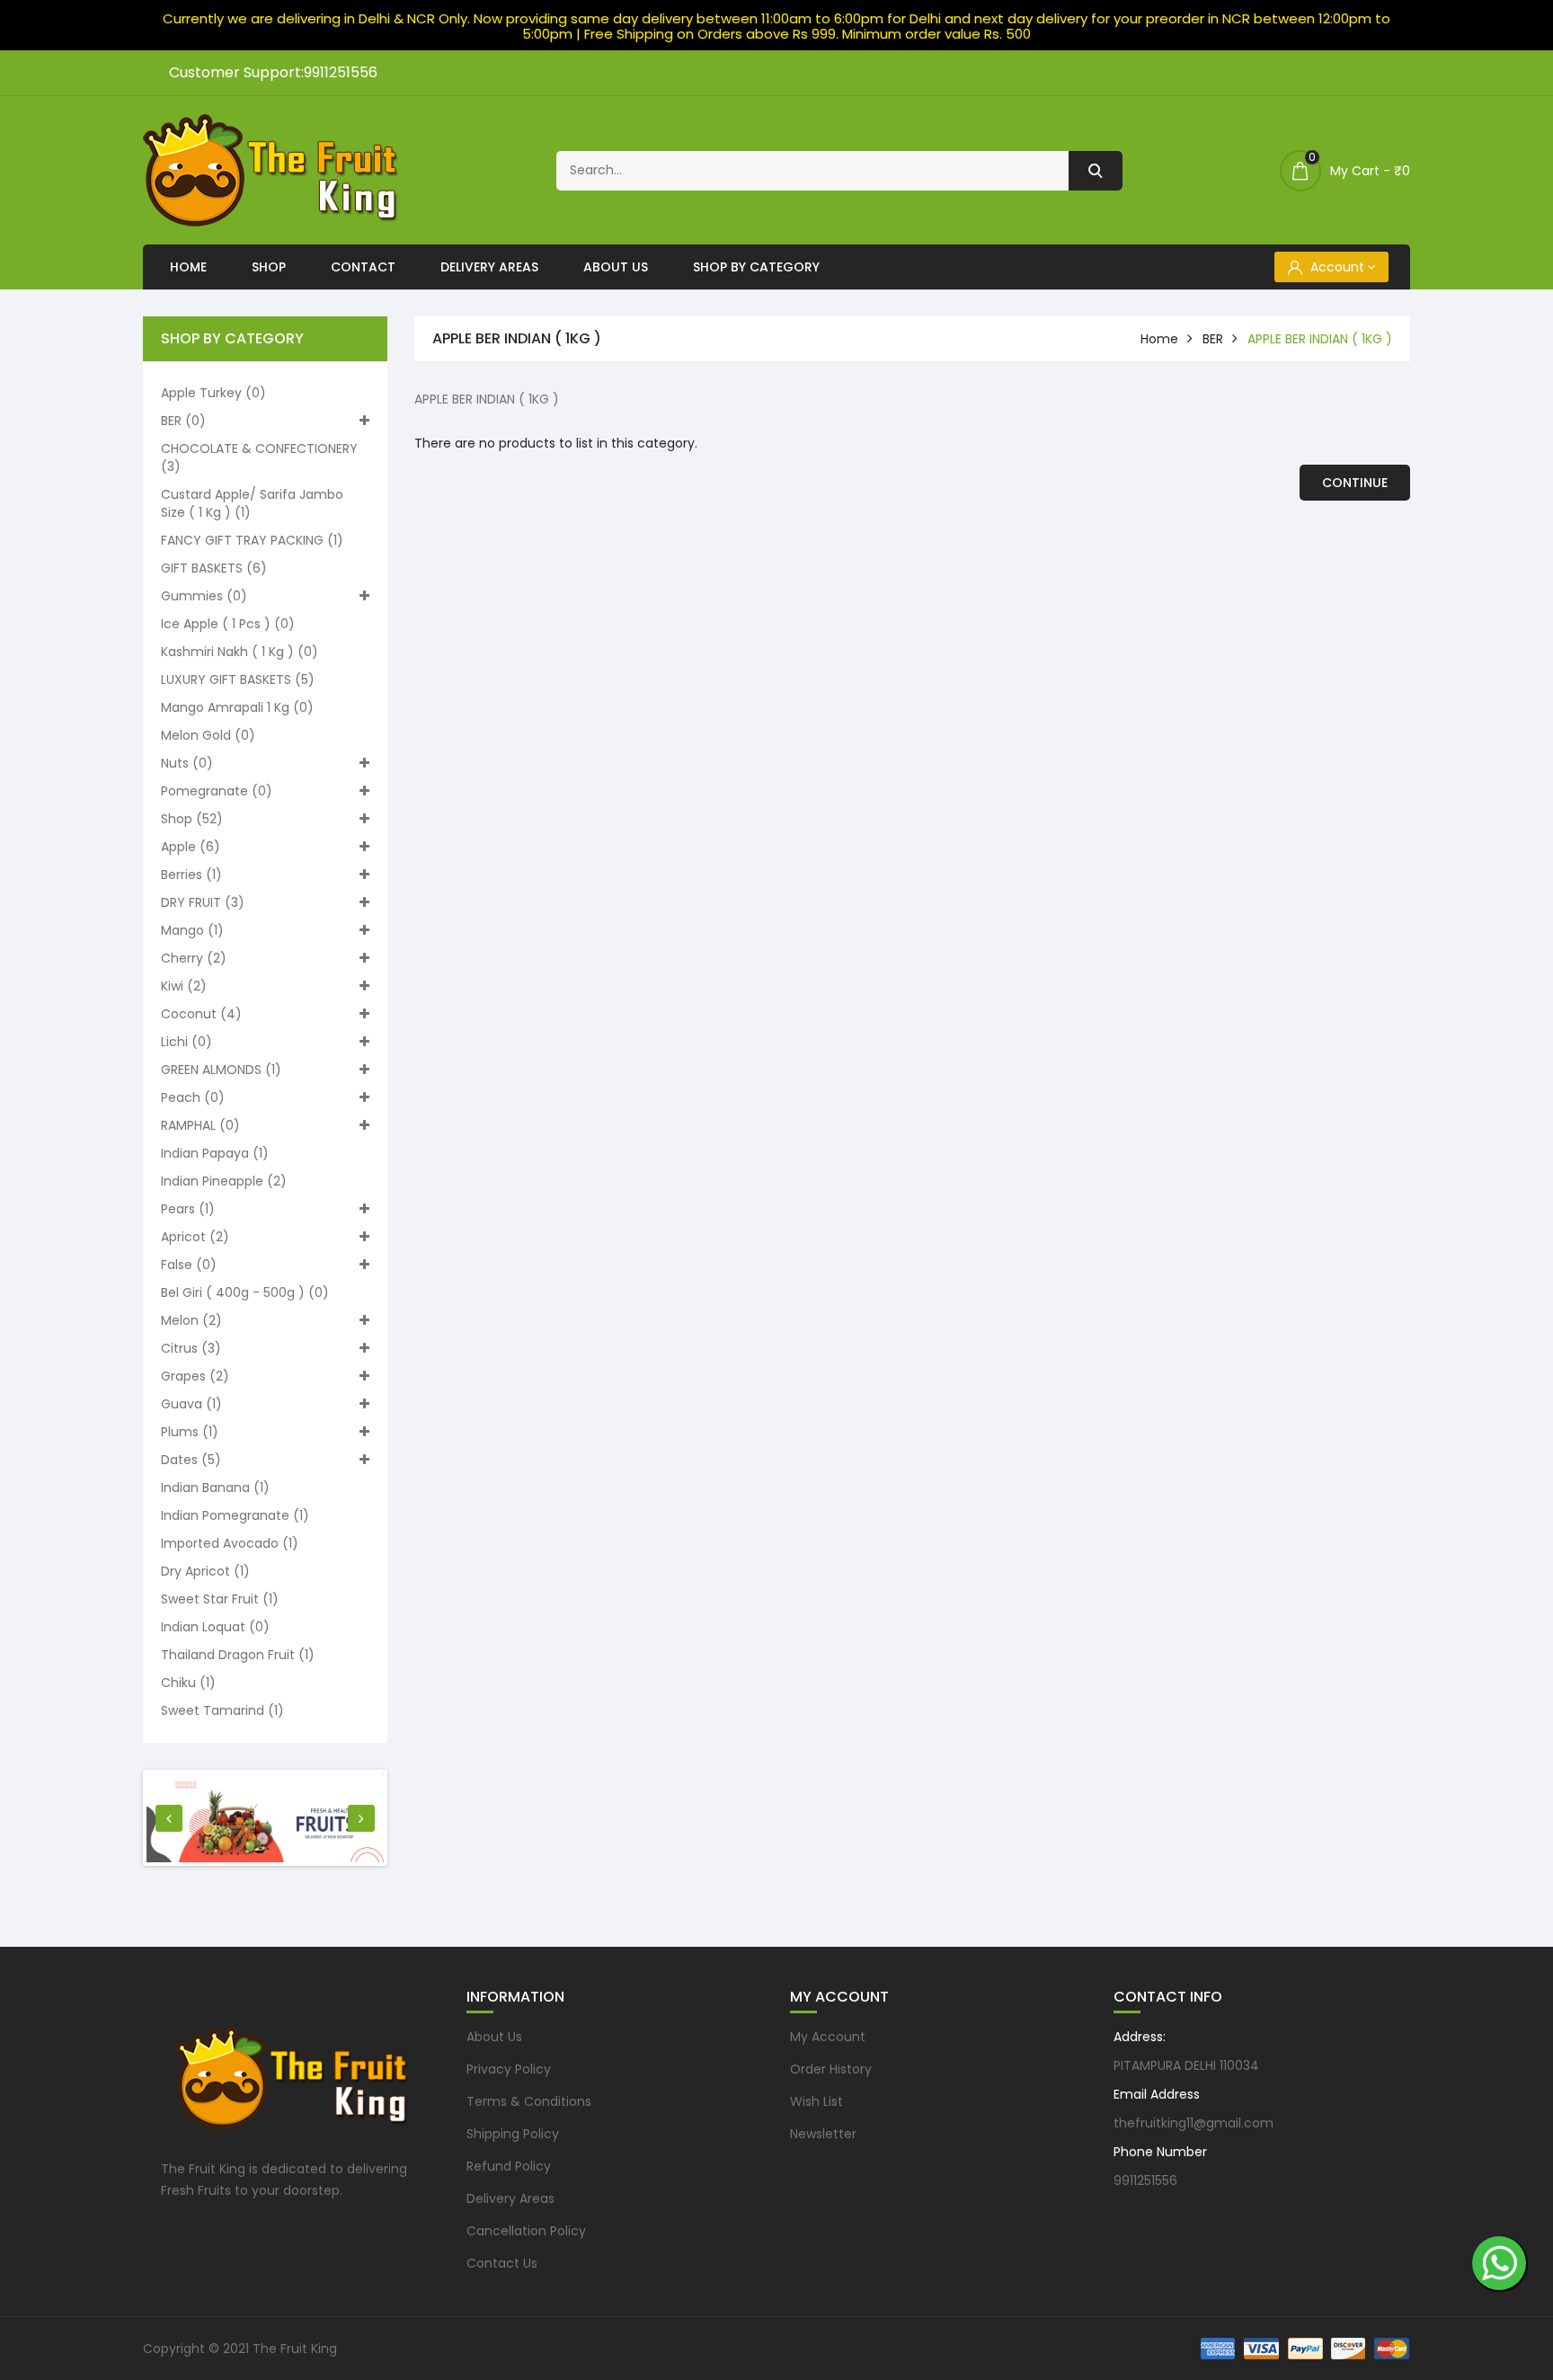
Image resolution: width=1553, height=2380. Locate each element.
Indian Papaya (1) (215, 1153)
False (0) (189, 1265)
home (1159, 339)
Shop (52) (192, 819)
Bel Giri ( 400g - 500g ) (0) (245, 1292)
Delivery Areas (489, 267)
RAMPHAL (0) (200, 1125)
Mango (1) (192, 930)
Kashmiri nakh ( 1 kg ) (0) (240, 652)
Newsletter (823, 2134)
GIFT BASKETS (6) (214, 568)
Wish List (816, 2101)
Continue (1355, 483)
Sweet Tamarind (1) (222, 1710)
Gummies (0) (204, 596)
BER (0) (183, 421)
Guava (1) (191, 1404)
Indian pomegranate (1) (235, 1515)
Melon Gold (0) (208, 735)
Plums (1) (190, 1432)
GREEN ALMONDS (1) (221, 1070)
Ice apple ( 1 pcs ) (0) (228, 624)
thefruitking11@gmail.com (1194, 2123)
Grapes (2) (195, 1376)
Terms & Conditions (529, 2101)
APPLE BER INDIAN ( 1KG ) (1320, 339)
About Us (616, 267)
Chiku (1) (188, 1683)
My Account (828, 2037)
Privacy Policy (509, 2069)
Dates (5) (191, 1460)
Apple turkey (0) (213, 393)
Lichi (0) (186, 1042)
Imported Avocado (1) (230, 1543)
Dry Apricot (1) (205, 1571)
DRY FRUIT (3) (203, 902)
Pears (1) (188, 1209)
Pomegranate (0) (217, 791)
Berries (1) (191, 875)
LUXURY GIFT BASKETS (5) (238, 679)
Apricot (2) (195, 1237)
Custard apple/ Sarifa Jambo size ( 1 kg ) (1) (252, 503)
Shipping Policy (513, 2134)
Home (188, 267)
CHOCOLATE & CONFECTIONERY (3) (259, 457)
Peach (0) (193, 1097)
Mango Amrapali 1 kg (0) (237, 707)
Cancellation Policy (526, 2231)
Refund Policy (509, 2166)
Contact (363, 267)
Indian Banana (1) (215, 1487)
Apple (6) (191, 847)
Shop (269, 267)
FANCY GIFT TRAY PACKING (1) (252, 540)
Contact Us (502, 2263)
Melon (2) (191, 1320)
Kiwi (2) (184, 986)
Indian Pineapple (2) (224, 1181)
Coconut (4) (201, 1014)
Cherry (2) (194, 958)
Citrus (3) (191, 1348)
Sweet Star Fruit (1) (220, 1599)
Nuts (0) (187, 763)
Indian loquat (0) (215, 1627)
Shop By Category (756, 267)
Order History (831, 2069)
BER (1213, 339)
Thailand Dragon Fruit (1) (238, 1655)
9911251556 (1145, 2180)
